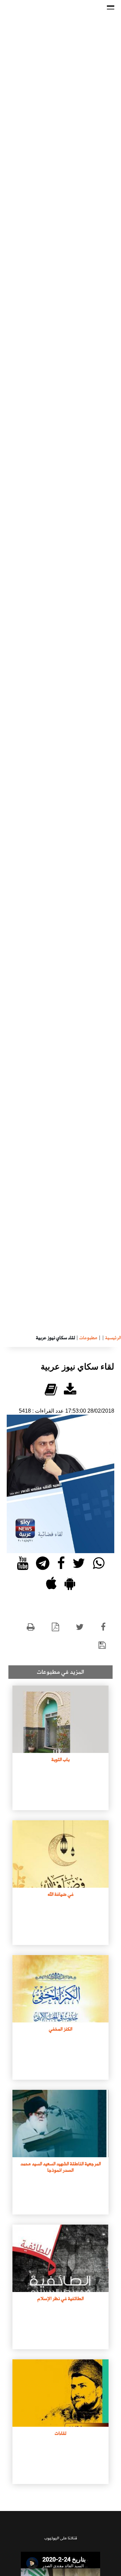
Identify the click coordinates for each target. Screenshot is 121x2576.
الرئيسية (113, 1338)
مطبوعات (88, 1338)
